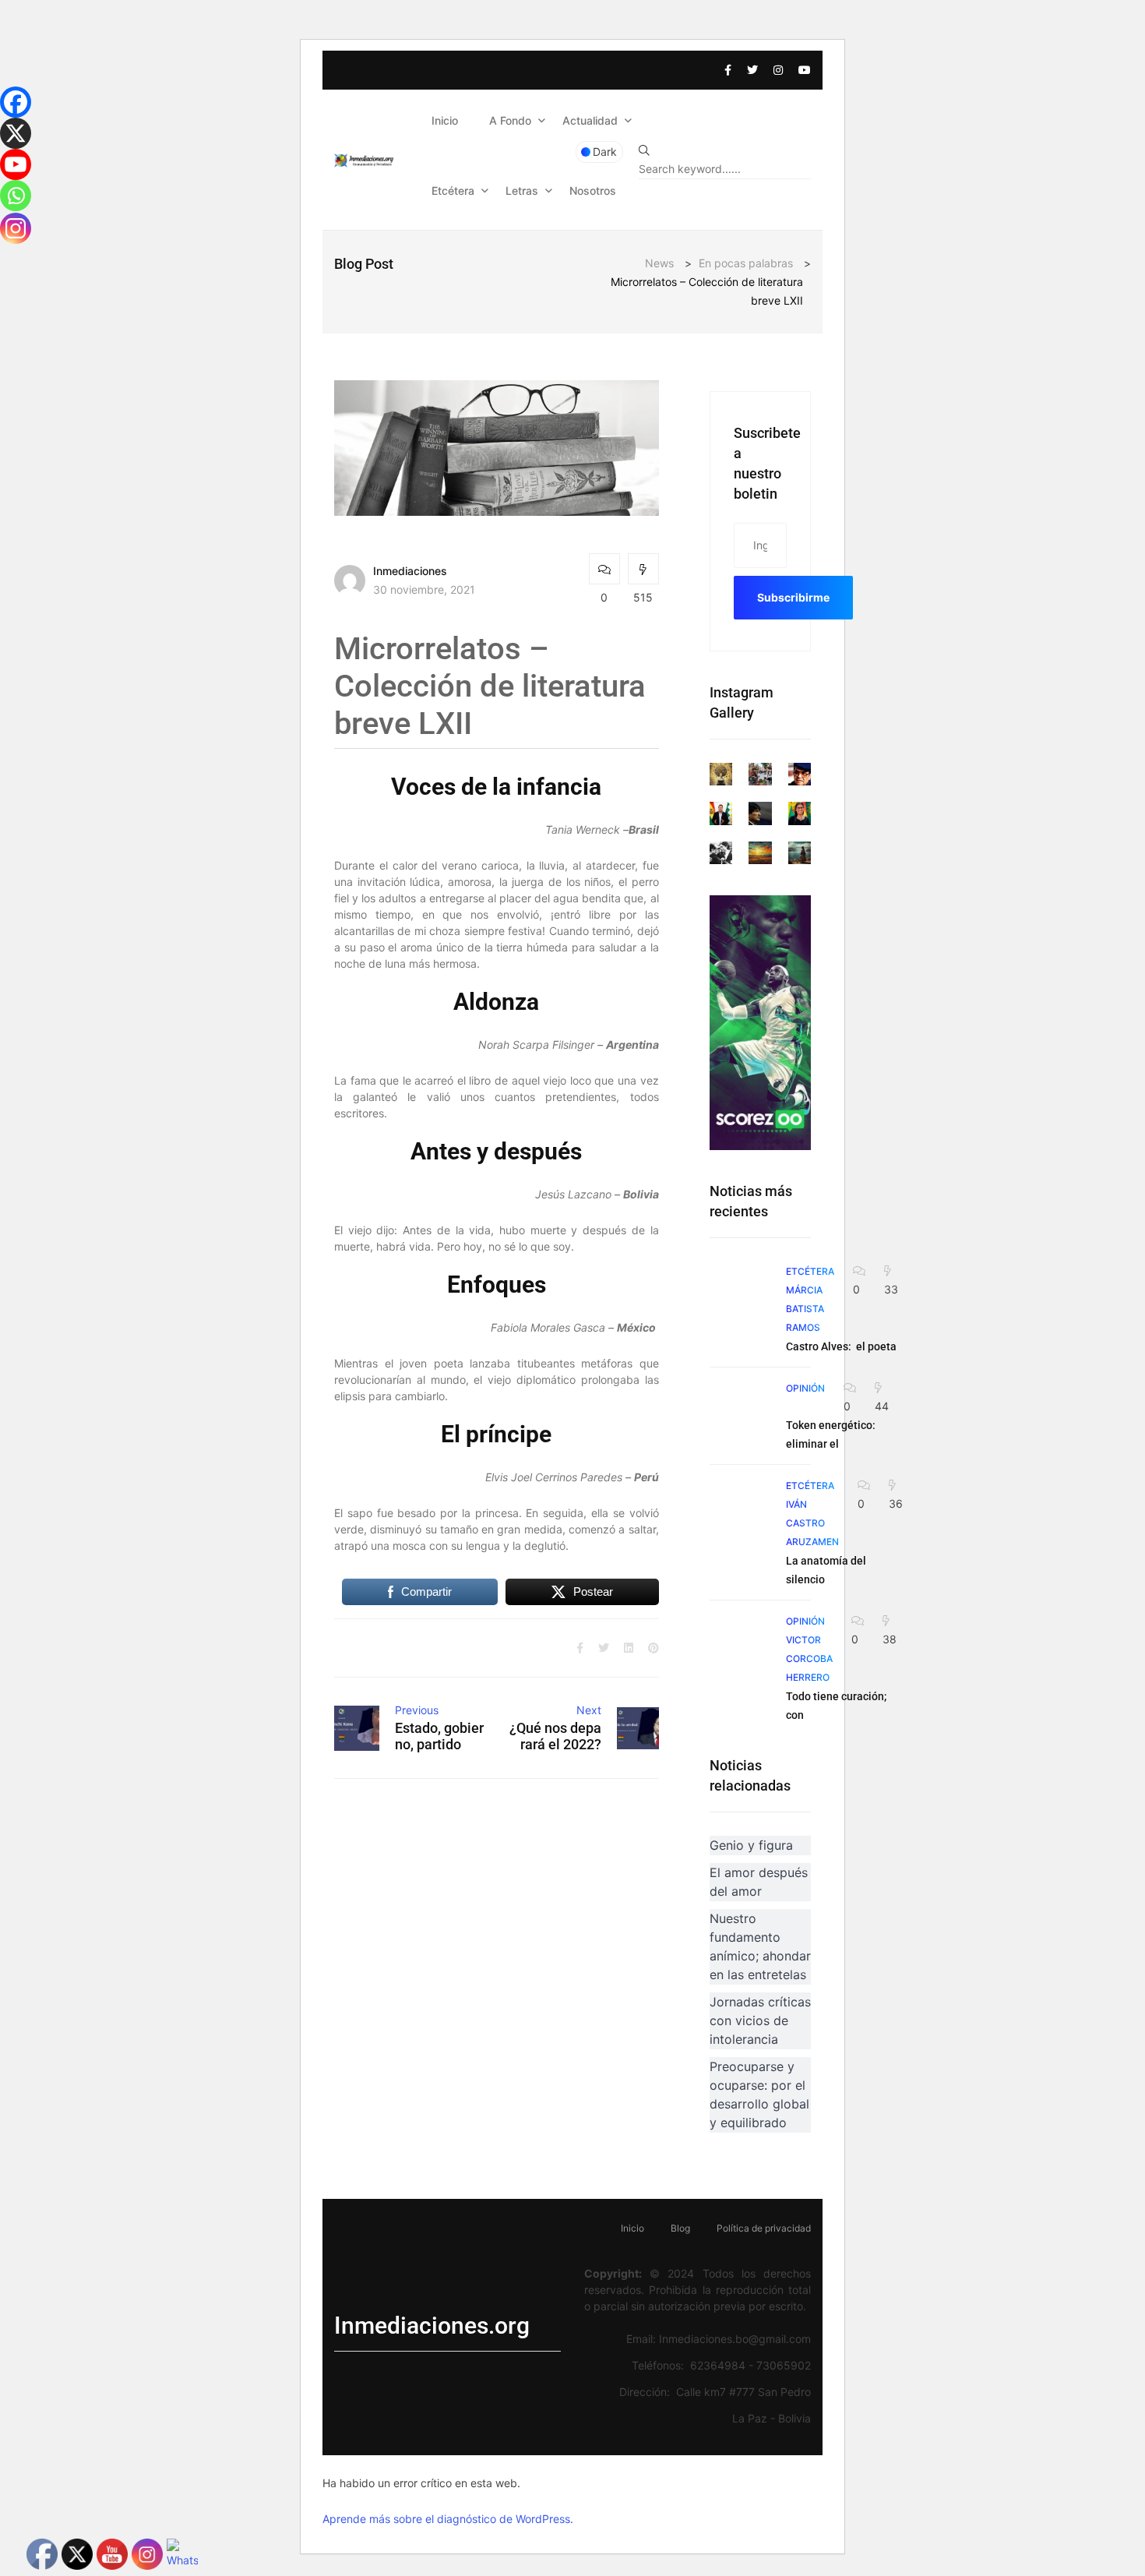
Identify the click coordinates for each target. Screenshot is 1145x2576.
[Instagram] (16, 228)
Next (589, 1710)
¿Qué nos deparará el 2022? (555, 1736)
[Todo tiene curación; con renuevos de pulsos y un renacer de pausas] (740, 1642)
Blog (680, 2228)
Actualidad (590, 120)
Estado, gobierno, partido (439, 1736)
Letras (522, 191)
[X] (16, 133)
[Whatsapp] (16, 196)
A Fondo (510, 120)
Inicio (445, 120)
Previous (417, 1710)
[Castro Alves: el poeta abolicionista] (740, 1292)
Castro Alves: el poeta (841, 1346)
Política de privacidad (764, 2228)
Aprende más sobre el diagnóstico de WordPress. (448, 2519)
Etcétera (453, 191)
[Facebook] (16, 102)
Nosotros (593, 191)
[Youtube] (16, 164)
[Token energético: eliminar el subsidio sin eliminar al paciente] (740, 1409)
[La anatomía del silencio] (740, 1506)
